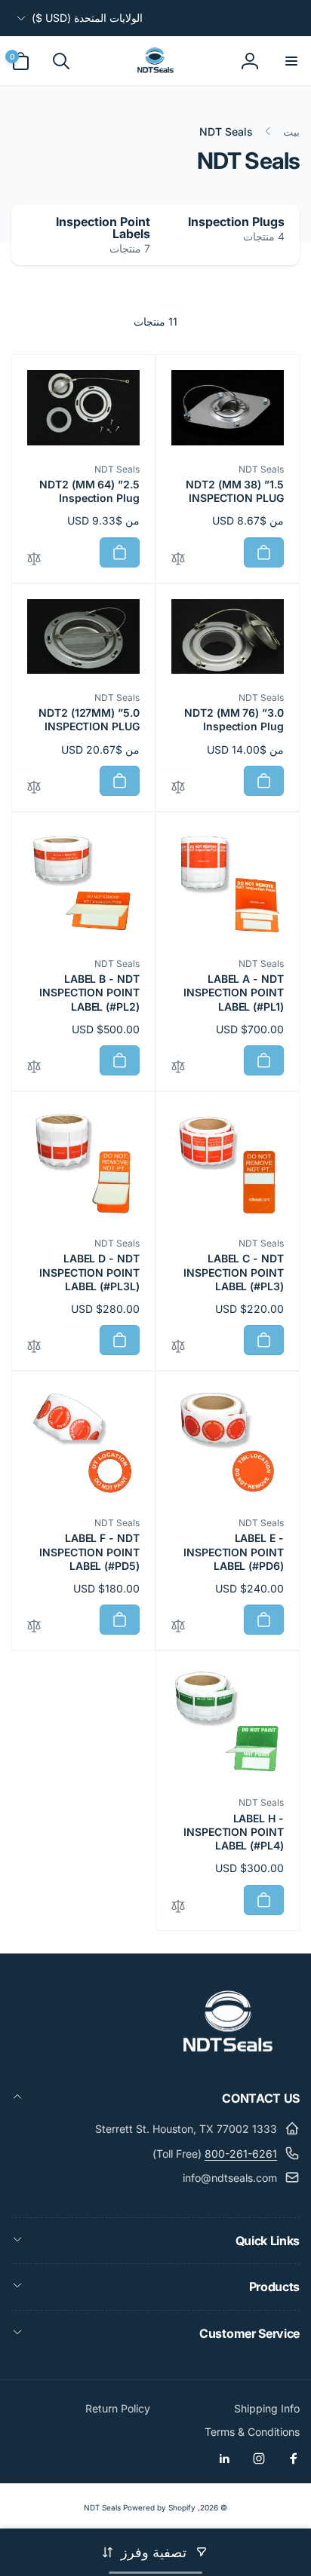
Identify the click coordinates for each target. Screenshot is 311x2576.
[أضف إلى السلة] (264, 552)
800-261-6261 (241, 2154)
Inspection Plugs (236, 222)
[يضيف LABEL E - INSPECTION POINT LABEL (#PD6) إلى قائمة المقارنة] (178, 1627)
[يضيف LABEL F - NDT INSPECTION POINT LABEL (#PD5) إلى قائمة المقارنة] (34, 1627)
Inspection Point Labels (103, 228)
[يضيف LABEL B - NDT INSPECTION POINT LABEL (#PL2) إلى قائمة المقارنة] (34, 1068)
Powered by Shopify (159, 2507)
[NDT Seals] (228, 2057)
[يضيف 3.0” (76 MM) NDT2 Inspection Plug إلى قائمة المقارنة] (178, 788)
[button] (291, 61)
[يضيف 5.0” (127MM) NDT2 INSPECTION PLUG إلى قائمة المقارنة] (34, 788)
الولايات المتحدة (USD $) (87, 18)
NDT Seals (102, 2507)
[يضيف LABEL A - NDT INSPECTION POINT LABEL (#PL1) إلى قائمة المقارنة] (178, 1068)
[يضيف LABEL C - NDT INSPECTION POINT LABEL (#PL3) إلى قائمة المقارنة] (178, 1347)
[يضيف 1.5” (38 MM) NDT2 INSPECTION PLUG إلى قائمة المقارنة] (178, 560)
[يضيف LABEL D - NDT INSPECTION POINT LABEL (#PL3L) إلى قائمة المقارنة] (34, 1347)
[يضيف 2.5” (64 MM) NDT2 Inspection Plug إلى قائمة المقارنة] (34, 560)
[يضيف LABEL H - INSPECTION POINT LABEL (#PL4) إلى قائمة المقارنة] (178, 1907)
